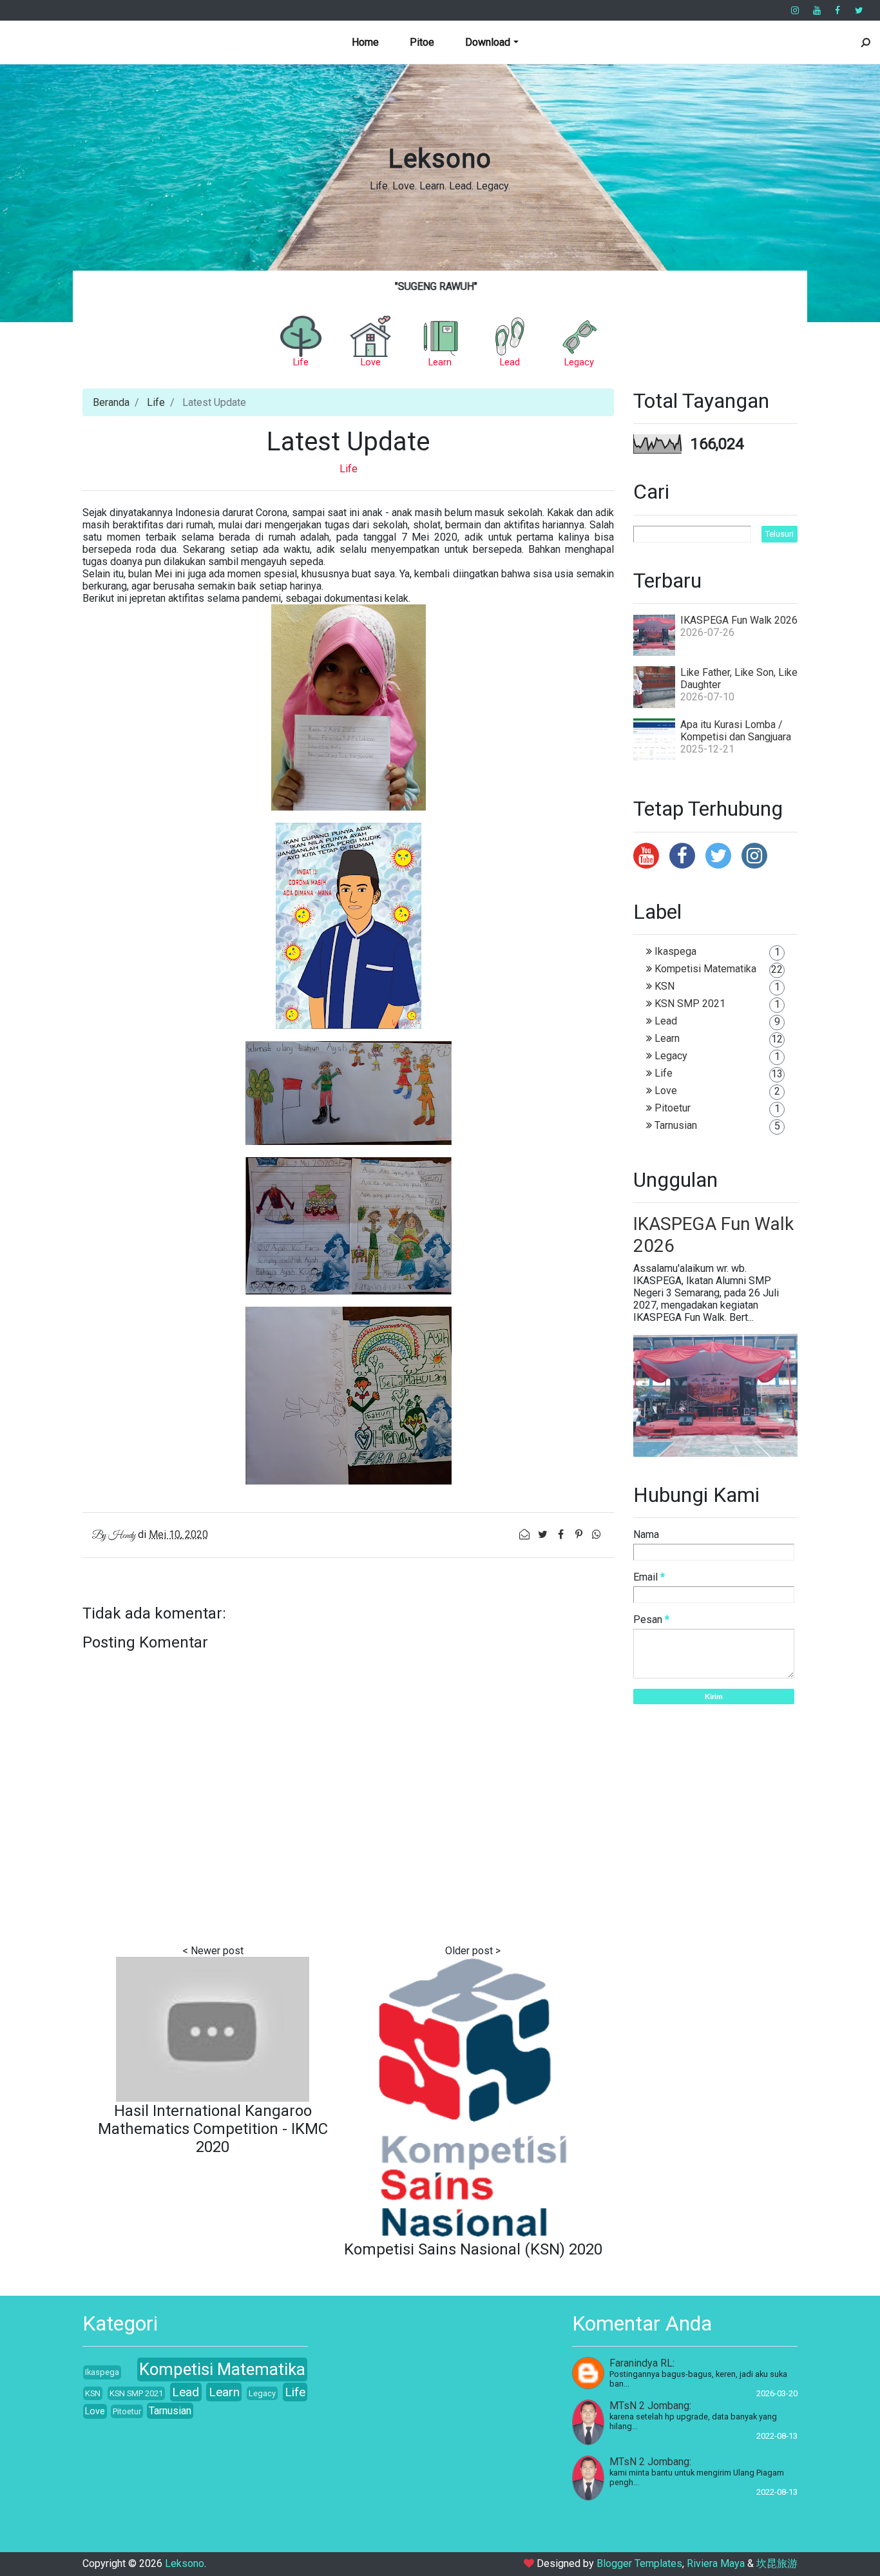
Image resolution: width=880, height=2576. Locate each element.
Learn (667, 1038)
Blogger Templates (639, 2563)
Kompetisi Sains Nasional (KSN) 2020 (473, 2249)
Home (365, 42)
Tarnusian (676, 1125)
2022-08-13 (777, 2436)
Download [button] (488, 42)
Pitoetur (673, 1108)
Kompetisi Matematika (705, 969)
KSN (665, 986)
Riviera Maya (716, 2563)
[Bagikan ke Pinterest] (580, 1534)
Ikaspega (675, 951)
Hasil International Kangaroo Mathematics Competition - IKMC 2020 (213, 2129)
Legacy (671, 1056)
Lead (666, 1021)
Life (156, 402)
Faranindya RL (641, 2363)
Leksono (440, 159)
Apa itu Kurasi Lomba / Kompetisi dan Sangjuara (736, 731)
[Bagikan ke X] (544, 1534)
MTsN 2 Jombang (649, 2406)
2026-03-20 (777, 2393)
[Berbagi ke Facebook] (562, 1534)
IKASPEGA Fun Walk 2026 (739, 620)
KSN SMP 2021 (690, 1004)
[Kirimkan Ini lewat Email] (526, 1534)
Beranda (111, 402)
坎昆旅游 (777, 2563)
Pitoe (422, 42)
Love (666, 1091)
